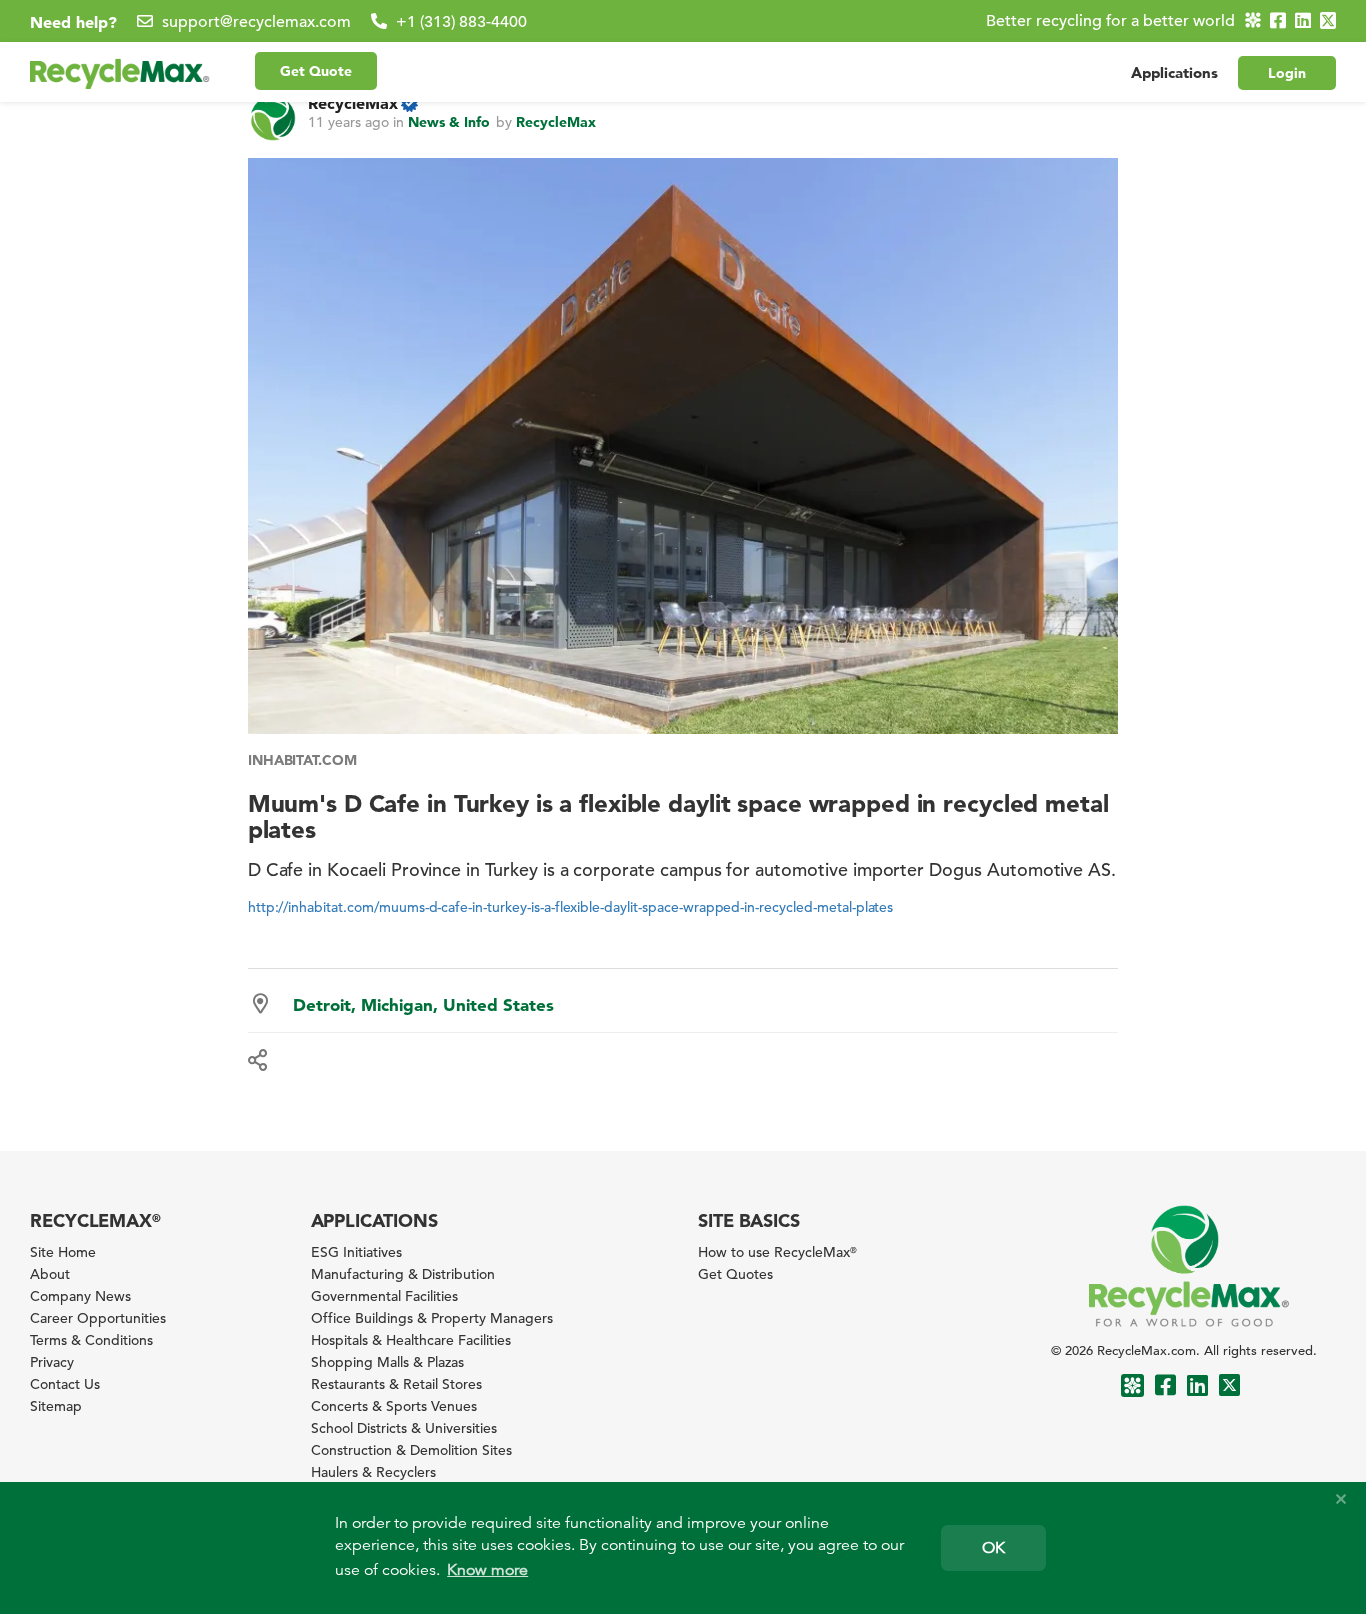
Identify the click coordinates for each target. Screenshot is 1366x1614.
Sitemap (56, 1406)
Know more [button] (487, 1570)
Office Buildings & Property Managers (432, 1318)
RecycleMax (353, 103)
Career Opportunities (98, 1318)
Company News (80, 1296)
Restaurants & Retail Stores (396, 1384)
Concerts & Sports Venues (394, 1406)
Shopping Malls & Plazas (387, 1362)
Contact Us (65, 1384)
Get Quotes (735, 1274)
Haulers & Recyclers (373, 1472)
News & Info (449, 122)
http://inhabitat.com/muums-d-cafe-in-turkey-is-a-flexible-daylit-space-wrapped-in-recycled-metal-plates (571, 907)
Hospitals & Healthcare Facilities (411, 1340)
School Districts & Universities (404, 1428)
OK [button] (993, 1548)
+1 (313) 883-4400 (461, 22)
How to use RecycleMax (777, 1252)
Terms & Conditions (91, 1340)
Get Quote (316, 71)
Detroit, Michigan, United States (423, 1004)
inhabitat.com (302, 760)
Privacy (52, 1362)
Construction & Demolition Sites (411, 1450)
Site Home (63, 1252)
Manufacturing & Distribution (403, 1274)
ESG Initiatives (356, 1252)
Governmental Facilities (384, 1296)
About (50, 1274)
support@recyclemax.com (256, 22)
